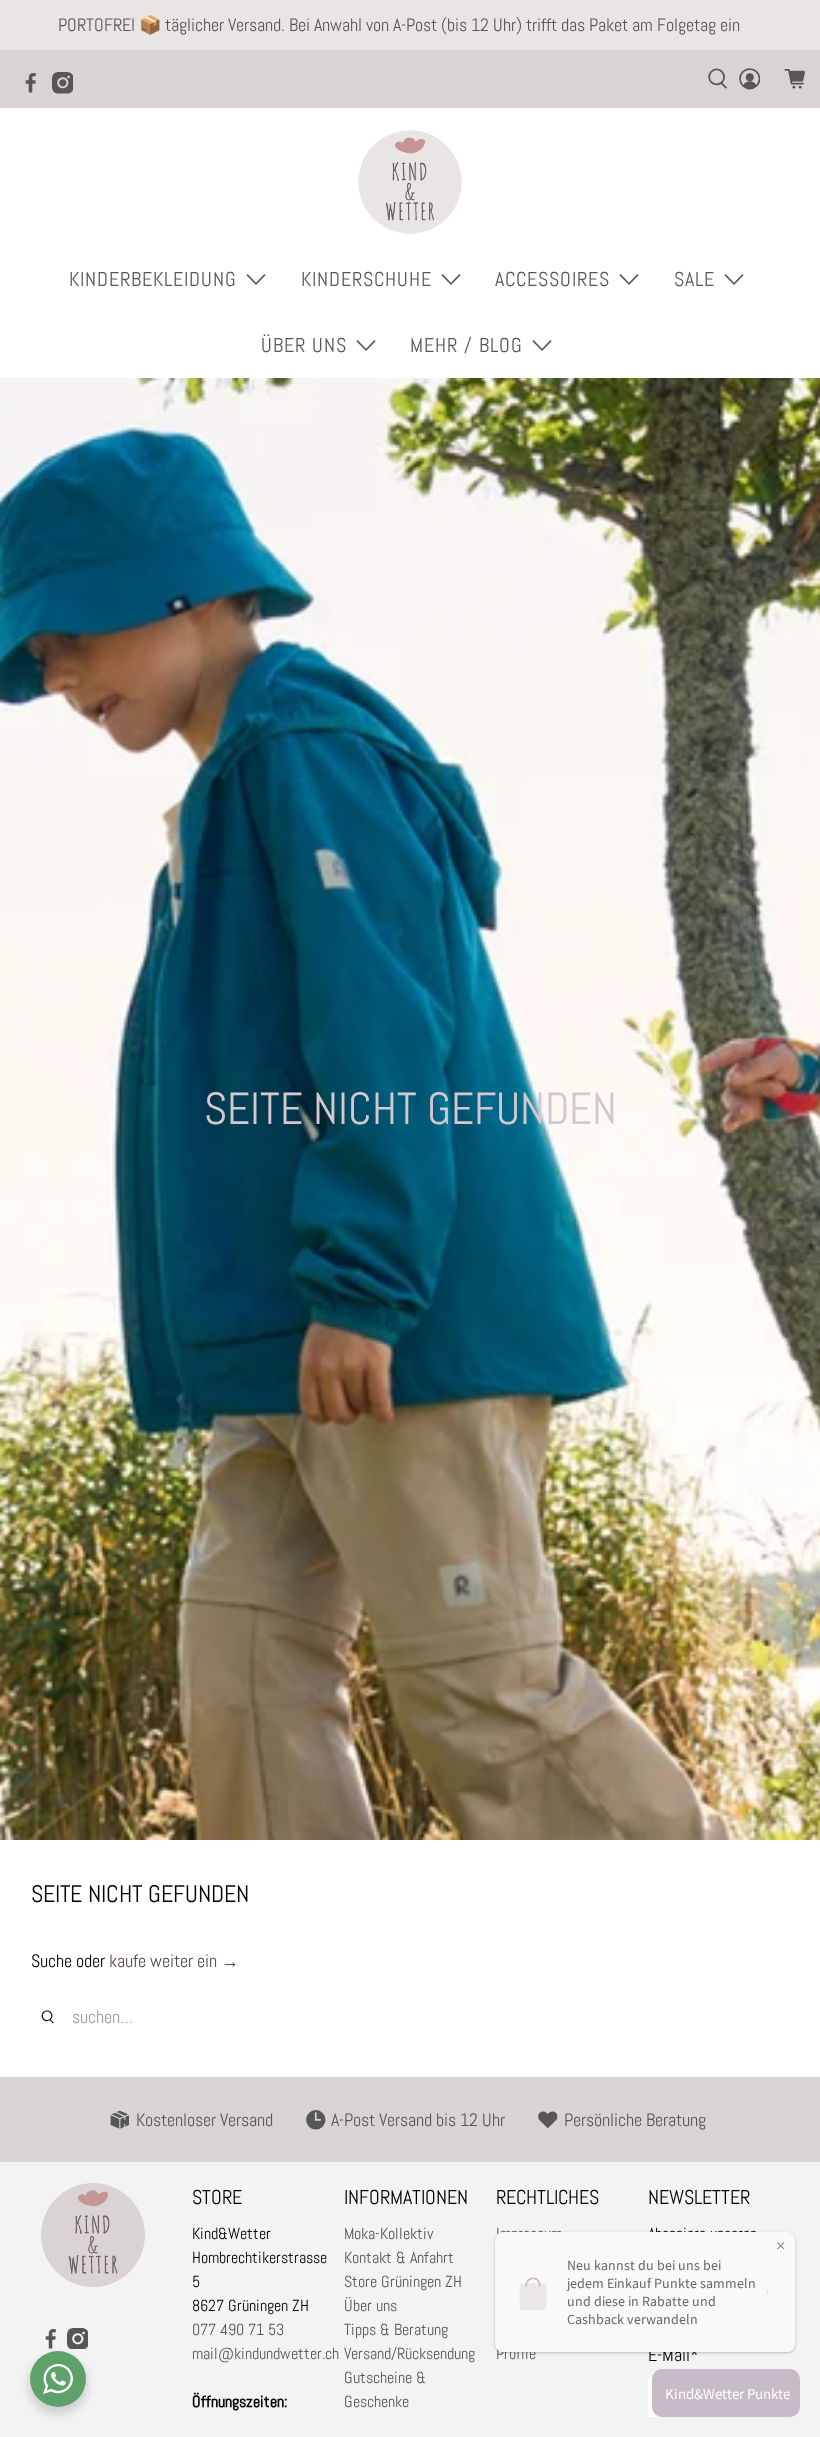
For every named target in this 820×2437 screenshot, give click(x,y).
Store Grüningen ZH (403, 2281)
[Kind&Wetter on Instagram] (68, 89)
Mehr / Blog (466, 345)
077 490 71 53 (238, 2329)
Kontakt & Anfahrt (399, 2257)
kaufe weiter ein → (174, 1960)
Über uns (370, 2305)
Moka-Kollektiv (388, 2233)
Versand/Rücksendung (409, 2353)
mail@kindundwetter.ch (265, 2353)
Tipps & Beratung (396, 2329)
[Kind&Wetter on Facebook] (36, 89)
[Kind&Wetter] (410, 182)
